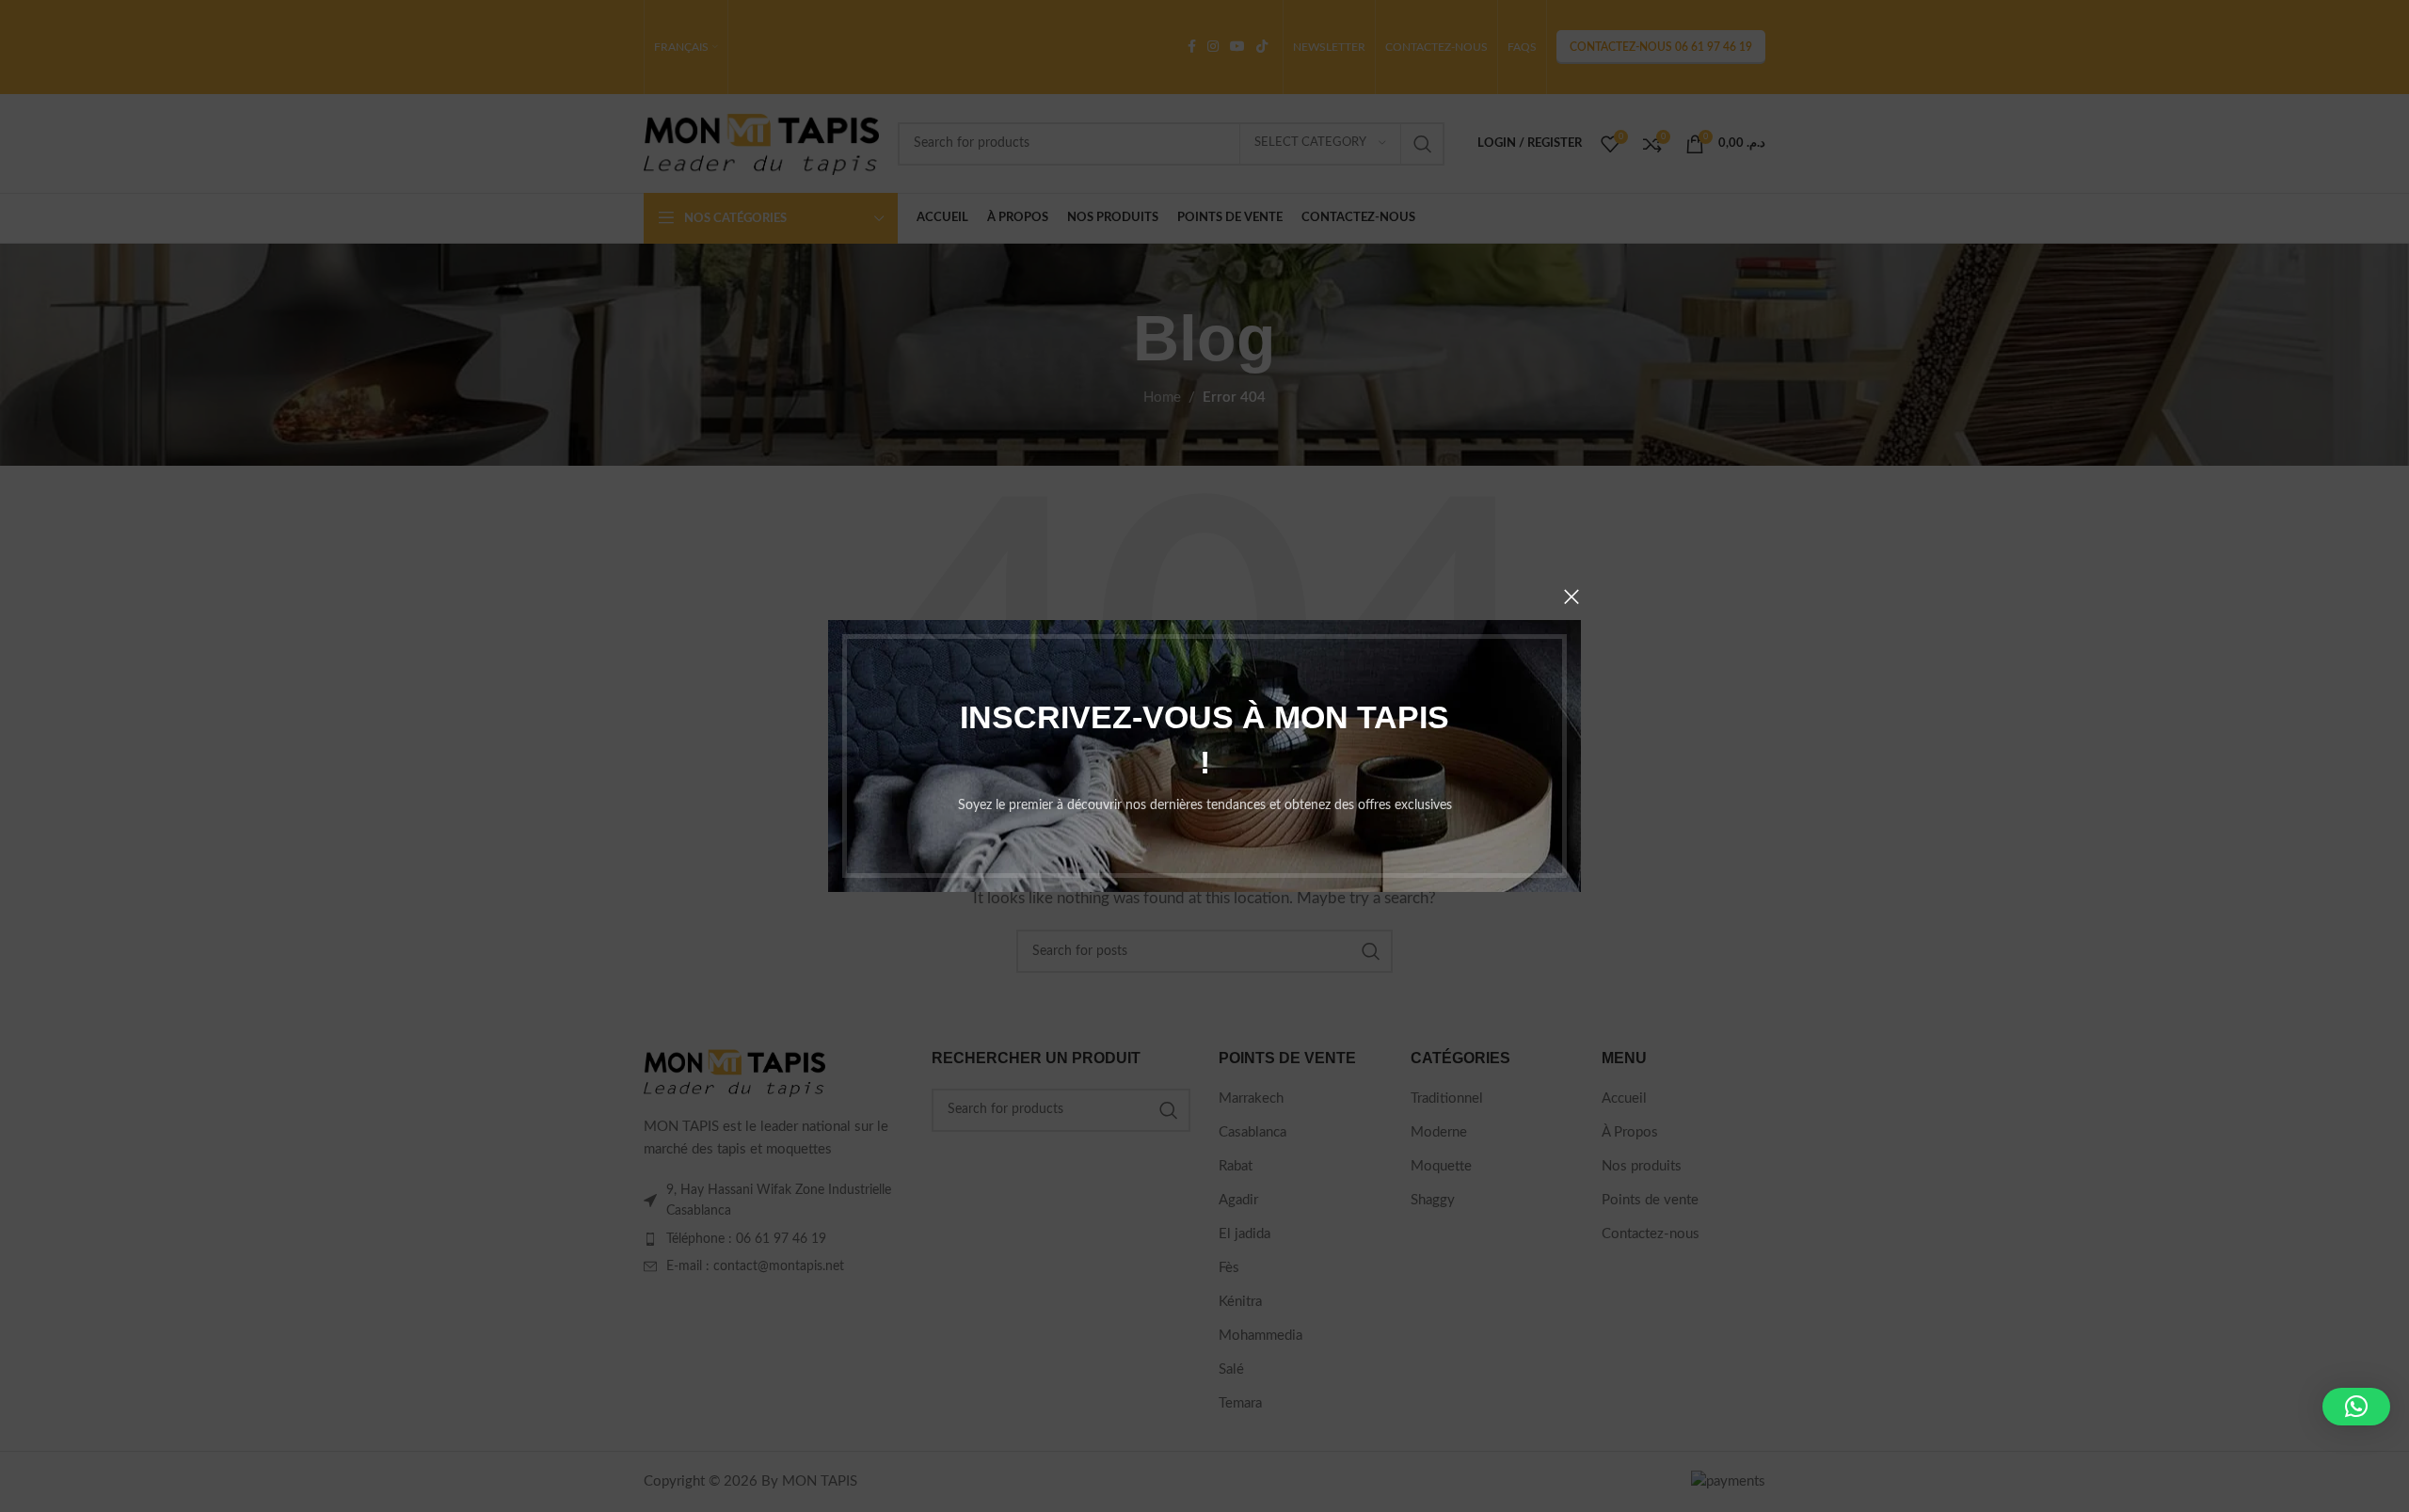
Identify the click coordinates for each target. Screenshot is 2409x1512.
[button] (2356, 1407)
